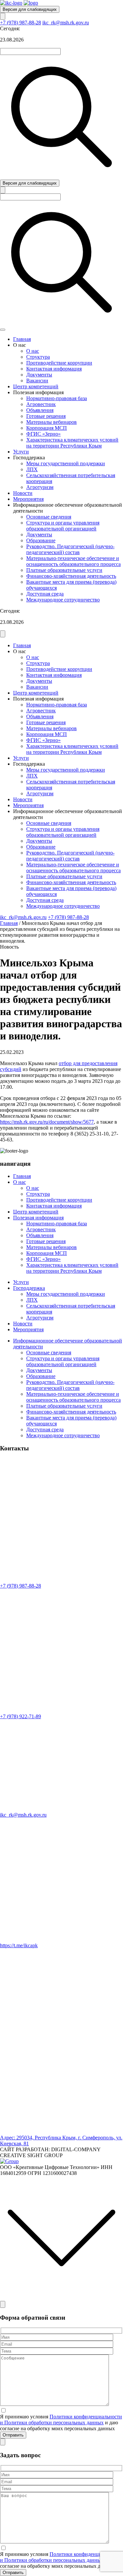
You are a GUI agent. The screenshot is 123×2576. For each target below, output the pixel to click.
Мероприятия (28, 499)
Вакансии (37, 381)
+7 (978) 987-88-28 (20, 23)
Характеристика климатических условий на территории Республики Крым (72, 443)
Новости (23, 493)
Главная (22, 339)
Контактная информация (54, 369)
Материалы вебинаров (51, 422)
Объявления (40, 410)
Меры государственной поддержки (66, 463)
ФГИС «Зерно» (43, 434)
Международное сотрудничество (63, 600)
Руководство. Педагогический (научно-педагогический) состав (70, 549)
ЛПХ (32, 469)
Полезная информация (38, 1218)
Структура (38, 357)
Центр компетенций (36, 386)
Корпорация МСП (47, 428)
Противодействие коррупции (59, 363)
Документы (39, 375)
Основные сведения (49, 517)
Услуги (21, 452)
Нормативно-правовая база (57, 398)
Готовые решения (46, 416)
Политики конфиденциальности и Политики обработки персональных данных (61, 2420)
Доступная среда (45, 594)
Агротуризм (40, 487)
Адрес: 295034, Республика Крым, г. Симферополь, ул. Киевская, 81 (61, 2141)
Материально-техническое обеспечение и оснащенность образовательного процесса (73, 561)
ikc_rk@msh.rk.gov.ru (66, 23)
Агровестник (41, 404)
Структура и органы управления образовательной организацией (63, 526)
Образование (41, 540)
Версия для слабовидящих (30, 9)
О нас (33, 351)
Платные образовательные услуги (64, 570)
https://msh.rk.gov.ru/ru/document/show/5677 (47, 1122)
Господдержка (29, 1288)
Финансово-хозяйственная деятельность (71, 576)
